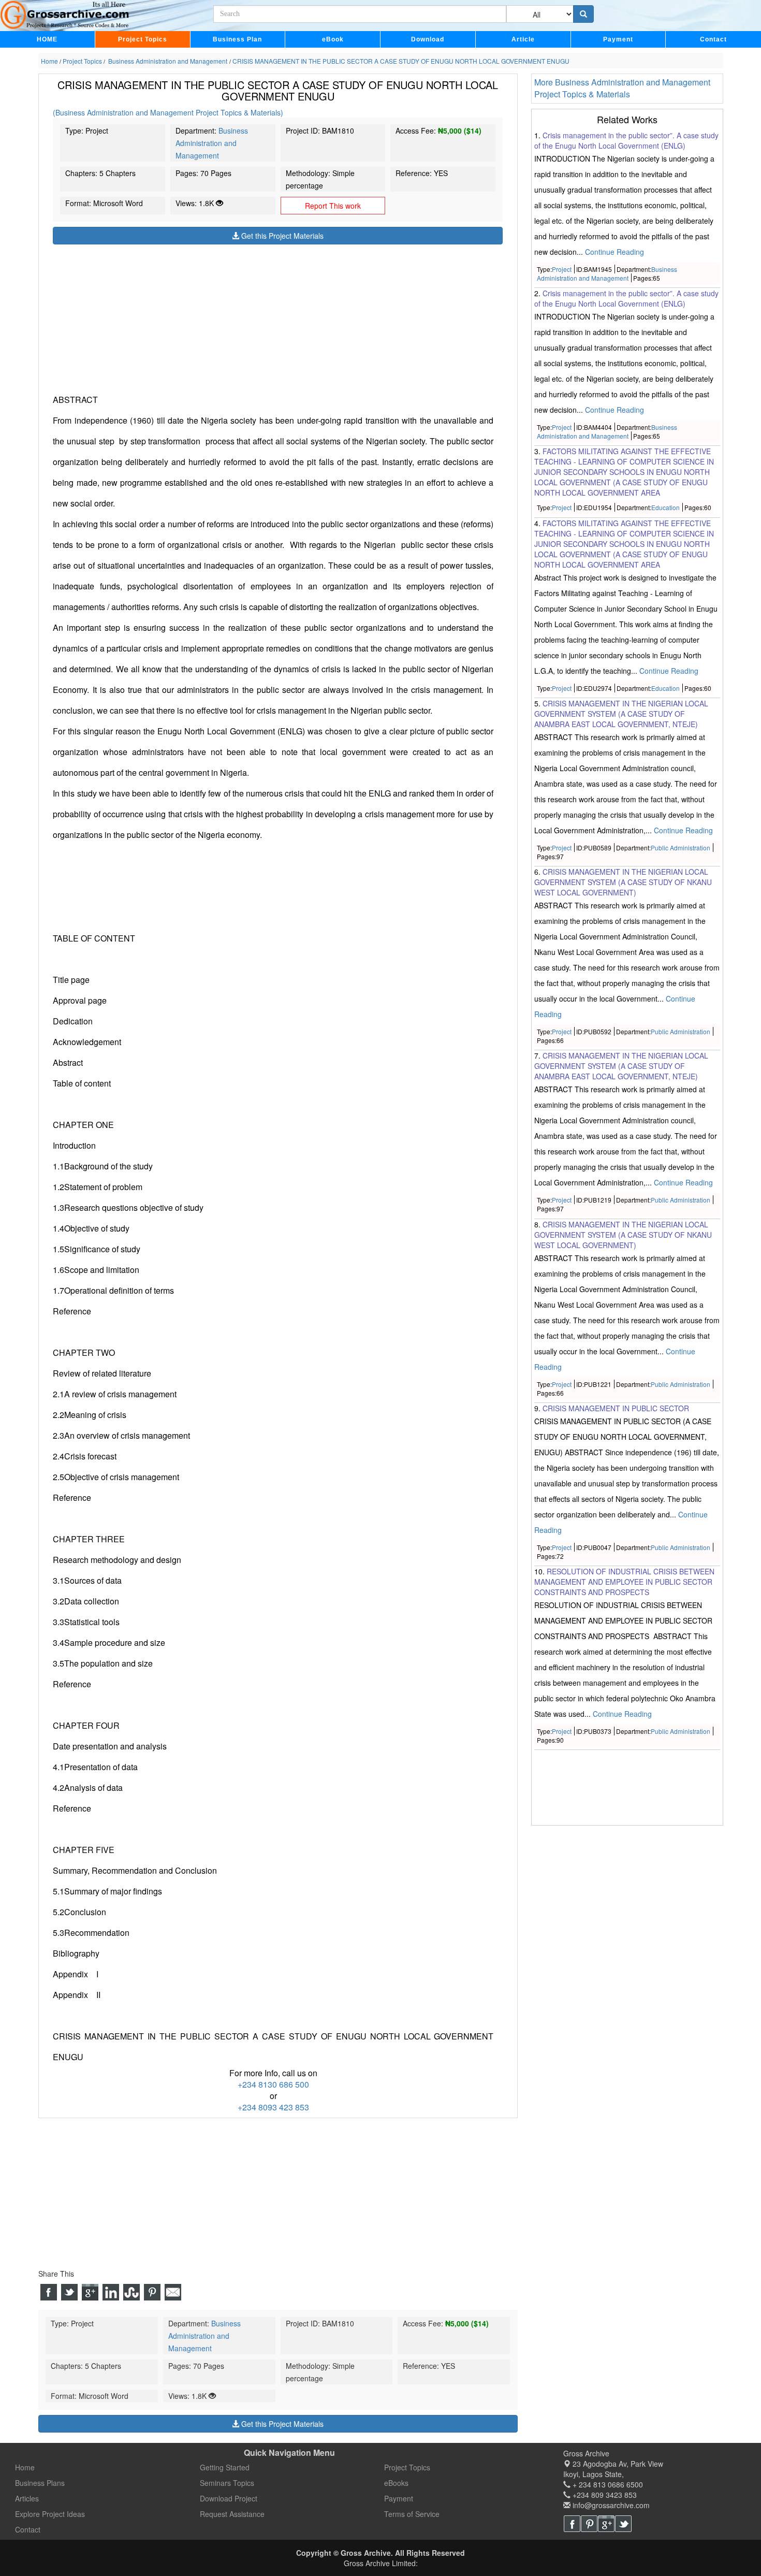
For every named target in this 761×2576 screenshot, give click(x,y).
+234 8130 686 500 (273, 2084)
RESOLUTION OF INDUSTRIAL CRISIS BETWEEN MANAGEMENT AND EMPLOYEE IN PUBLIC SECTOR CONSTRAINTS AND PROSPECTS (624, 1582)
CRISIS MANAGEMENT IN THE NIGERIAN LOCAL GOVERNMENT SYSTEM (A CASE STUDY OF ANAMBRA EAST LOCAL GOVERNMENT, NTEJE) (621, 714)
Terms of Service (412, 2514)
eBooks (396, 2483)
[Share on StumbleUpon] (131, 2292)
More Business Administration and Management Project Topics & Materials (622, 88)
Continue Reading (614, 252)
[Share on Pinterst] (152, 2292)
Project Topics (143, 39)
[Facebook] (572, 2524)
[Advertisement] (278, 317)
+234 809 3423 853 (604, 2495)
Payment (618, 39)
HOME (47, 39)
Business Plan (237, 39)
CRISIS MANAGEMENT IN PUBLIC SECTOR (616, 1408)
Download (428, 39)
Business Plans (40, 2483)
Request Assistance (232, 2514)
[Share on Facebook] (49, 2292)
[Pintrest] (589, 2524)
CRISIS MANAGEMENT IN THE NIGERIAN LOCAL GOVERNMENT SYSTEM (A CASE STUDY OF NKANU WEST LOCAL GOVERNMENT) (623, 882)
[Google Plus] (606, 2524)
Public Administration (680, 848)
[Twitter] (623, 2524)
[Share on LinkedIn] (111, 2292)
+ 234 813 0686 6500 (607, 2484)
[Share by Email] (173, 2292)
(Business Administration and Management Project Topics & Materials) (168, 112)
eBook (333, 39)
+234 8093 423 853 (273, 2107)
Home (25, 2467)
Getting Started (225, 2467)
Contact (713, 39)
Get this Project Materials (281, 236)
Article (523, 39)
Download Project (229, 2498)
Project (562, 269)
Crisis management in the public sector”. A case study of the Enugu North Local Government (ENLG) (626, 140)
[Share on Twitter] (69, 2292)
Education (665, 507)
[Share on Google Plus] (90, 2292)
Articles (27, 2498)
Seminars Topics (227, 2483)
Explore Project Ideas (50, 2514)
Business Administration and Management (212, 143)
